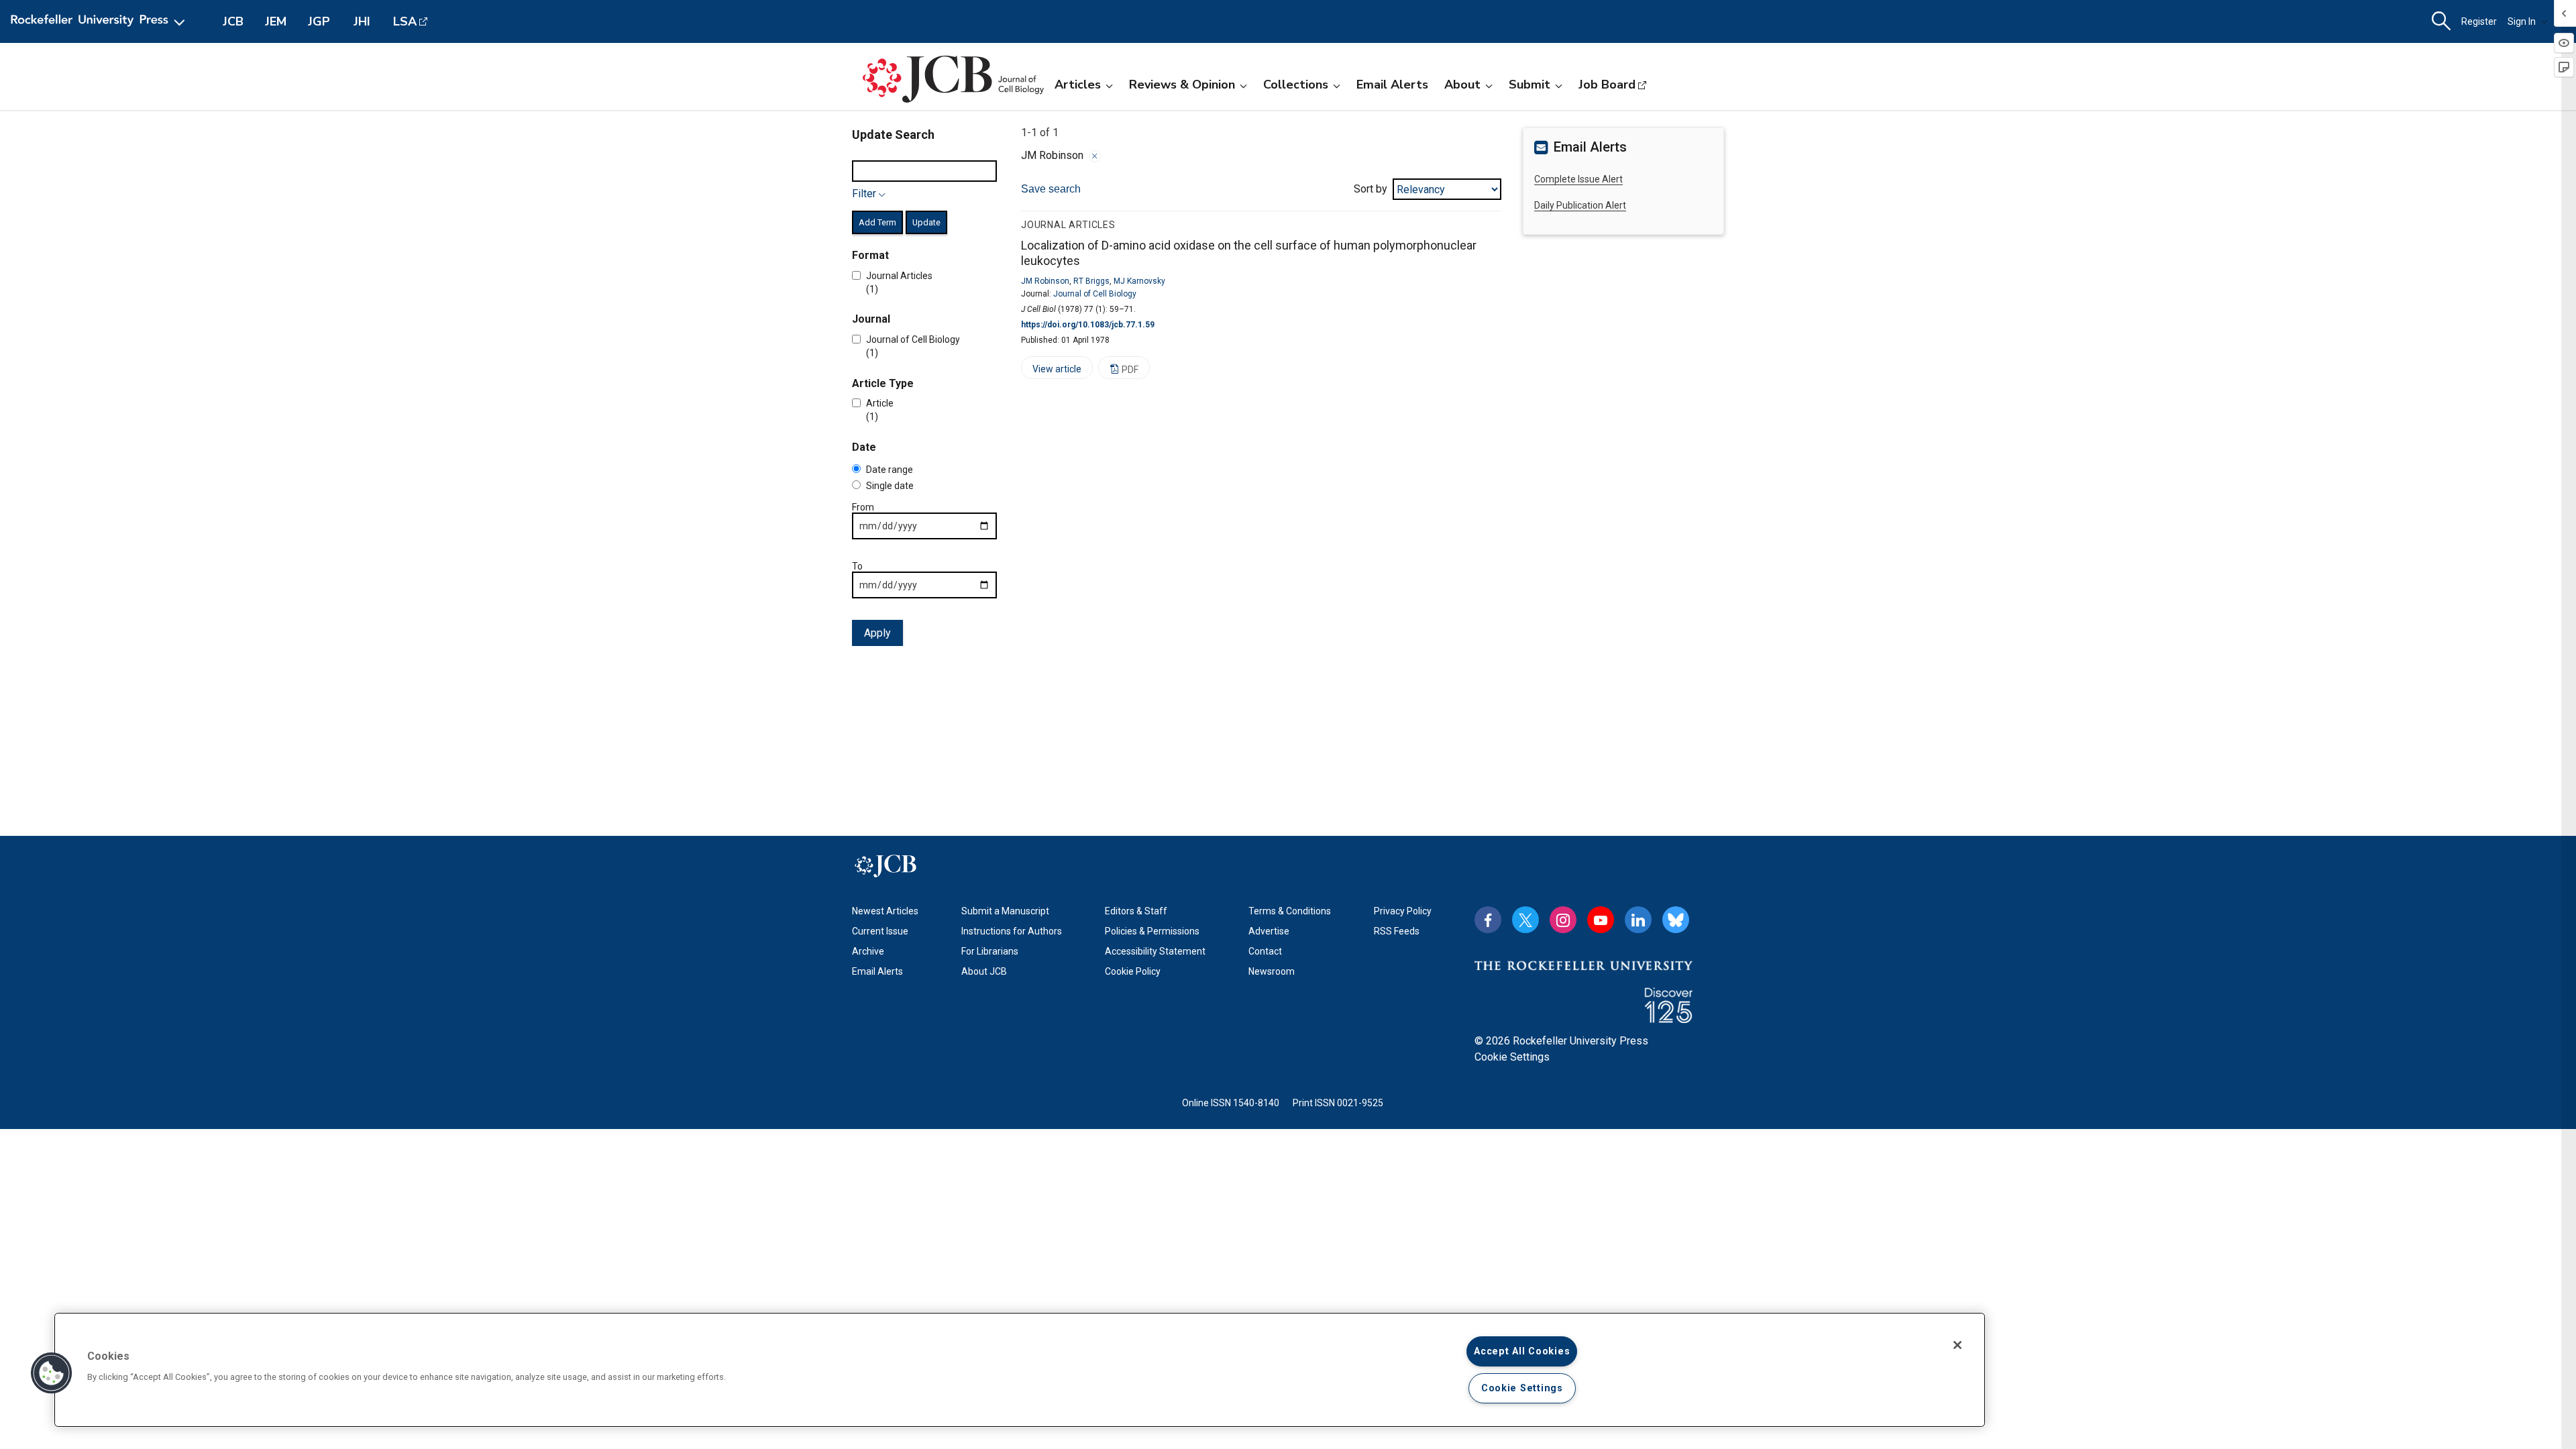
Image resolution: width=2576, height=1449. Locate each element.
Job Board (1607, 85)
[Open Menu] (100, 21)
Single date (890, 486)
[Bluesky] (1676, 920)
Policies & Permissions (1152, 931)
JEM (276, 21)
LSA (405, 21)
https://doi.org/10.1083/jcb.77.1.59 (1088, 325)
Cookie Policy (1133, 971)
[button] (52, 1373)
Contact (1265, 951)
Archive (868, 951)
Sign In (2522, 21)
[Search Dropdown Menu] (2441, 21)
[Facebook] (1488, 920)
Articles (1078, 85)
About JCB (984, 971)
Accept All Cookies (1522, 1351)
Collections (1296, 85)
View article (1051, 371)
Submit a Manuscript (1005, 911)
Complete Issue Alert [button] (1578, 179)
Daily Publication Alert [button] (1580, 205)
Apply (877, 633)
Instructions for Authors (1012, 931)
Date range (890, 470)
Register (2479, 21)
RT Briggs (1091, 281)
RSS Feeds (1397, 931)
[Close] (1095, 156)
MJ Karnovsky (1139, 281)
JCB (233, 21)
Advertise (1269, 931)
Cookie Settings (1512, 1057)
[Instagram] (1563, 920)
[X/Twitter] (1525, 920)
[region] (1020, 1370)
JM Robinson (1045, 281)
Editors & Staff (1136, 911)
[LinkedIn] (1638, 920)
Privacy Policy (1403, 911)
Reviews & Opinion (1182, 85)
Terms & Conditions (1290, 911)
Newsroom (1272, 971)
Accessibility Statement (1155, 951)
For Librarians (990, 951)
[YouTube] (1601, 920)
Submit (1529, 85)
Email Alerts (1392, 85)
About (1462, 85)
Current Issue (880, 931)
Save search (1051, 189)
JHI (362, 21)
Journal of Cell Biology (1095, 294)
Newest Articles (885, 911)
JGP (319, 21)
